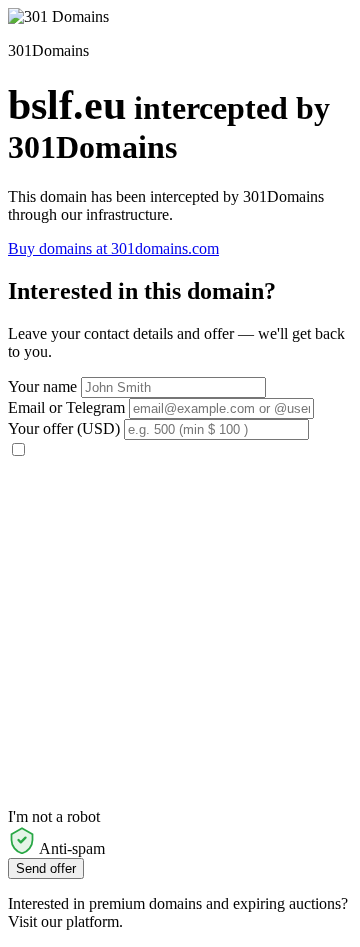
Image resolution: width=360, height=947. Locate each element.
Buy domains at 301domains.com (113, 248)
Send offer (46, 868)
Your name (42, 386)
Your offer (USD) (64, 428)
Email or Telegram (66, 407)
